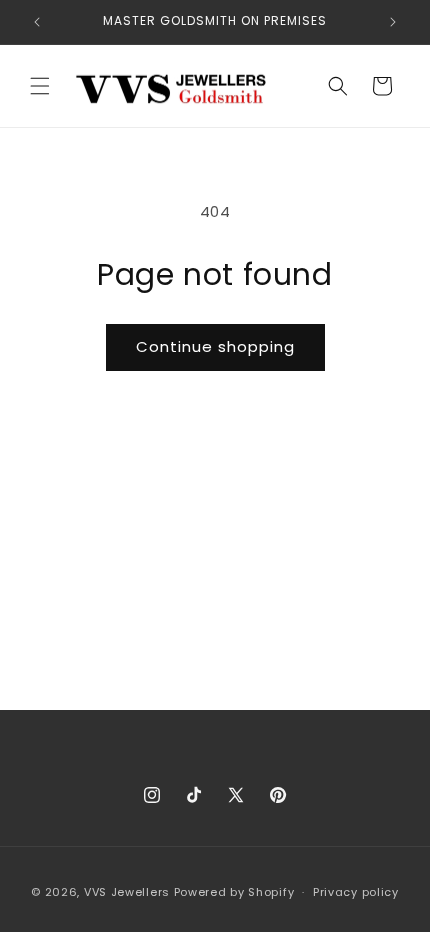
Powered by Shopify (234, 892)
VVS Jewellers (127, 892)
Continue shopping (215, 346)
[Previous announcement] (37, 22)
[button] (40, 86)
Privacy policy (356, 892)
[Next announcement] (393, 22)
